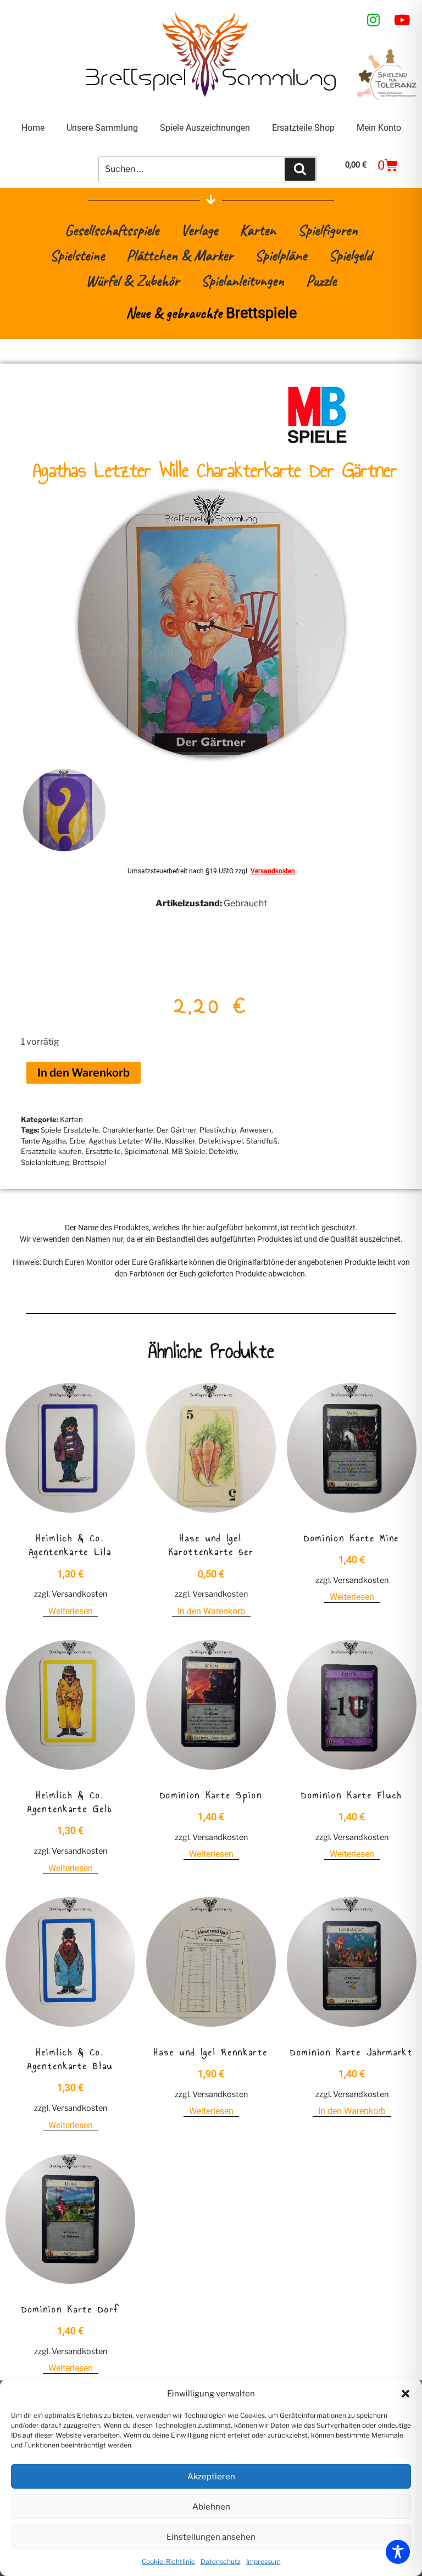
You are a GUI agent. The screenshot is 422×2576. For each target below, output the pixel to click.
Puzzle (321, 280)
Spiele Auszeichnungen (205, 128)
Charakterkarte (128, 1130)
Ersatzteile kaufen (51, 1151)
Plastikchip (218, 1130)
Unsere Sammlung (102, 128)
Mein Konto (379, 128)
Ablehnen (211, 2507)
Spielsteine (77, 255)
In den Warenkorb (84, 1073)
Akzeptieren (211, 2477)
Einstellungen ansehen (211, 2537)
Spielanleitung (45, 1162)
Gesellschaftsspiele (112, 230)
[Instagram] (374, 20)
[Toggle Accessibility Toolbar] (398, 2552)
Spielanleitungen (243, 280)
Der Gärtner (176, 1130)
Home (33, 128)
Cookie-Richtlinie (168, 2561)
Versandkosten (273, 871)
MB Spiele (188, 1151)
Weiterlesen (71, 1611)
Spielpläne (281, 255)
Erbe (77, 1141)
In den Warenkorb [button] (211, 1611)
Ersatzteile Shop (303, 128)
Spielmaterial (146, 1151)
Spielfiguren (328, 230)
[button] (406, 2394)
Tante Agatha (43, 1141)
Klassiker (180, 1141)
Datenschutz (221, 2561)
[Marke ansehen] (317, 442)
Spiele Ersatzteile (70, 1130)
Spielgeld (350, 255)
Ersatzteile (103, 1151)
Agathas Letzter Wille (125, 1141)
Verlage (199, 230)
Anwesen (256, 1130)
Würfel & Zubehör (132, 280)
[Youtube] (402, 20)
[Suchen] (300, 169)
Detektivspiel (221, 1141)
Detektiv (223, 1151)
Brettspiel (89, 1162)
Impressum (263, 2561)
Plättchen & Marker (180, 255)
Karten (258, 230)
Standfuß (262, 1141)
